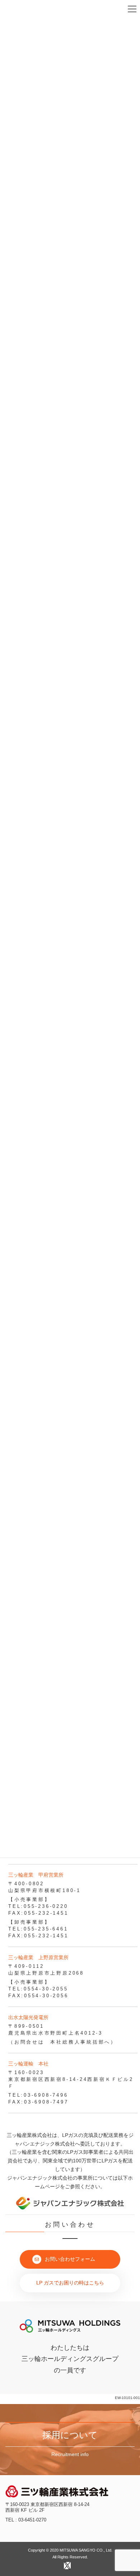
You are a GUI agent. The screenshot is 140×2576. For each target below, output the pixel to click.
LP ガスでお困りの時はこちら (70, 2283)
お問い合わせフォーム (70, 2259)
